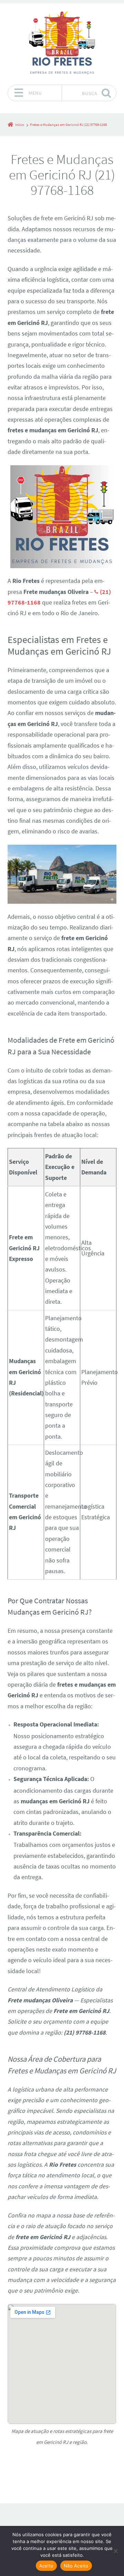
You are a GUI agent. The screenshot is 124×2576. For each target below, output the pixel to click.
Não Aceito (76, 2566)
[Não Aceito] (115, 2551)
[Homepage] (62, 44)
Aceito (46, 2566)
